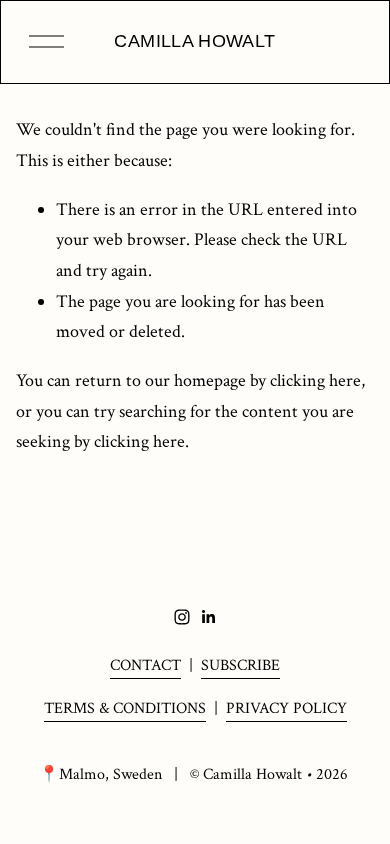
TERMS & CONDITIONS (125, 708)
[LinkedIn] (208, 617)
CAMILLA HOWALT (194, 41)
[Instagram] (182, 617)
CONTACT (145, 665)
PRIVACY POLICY (286, 708)
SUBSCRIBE (240, 665)
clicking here (315, 380)
